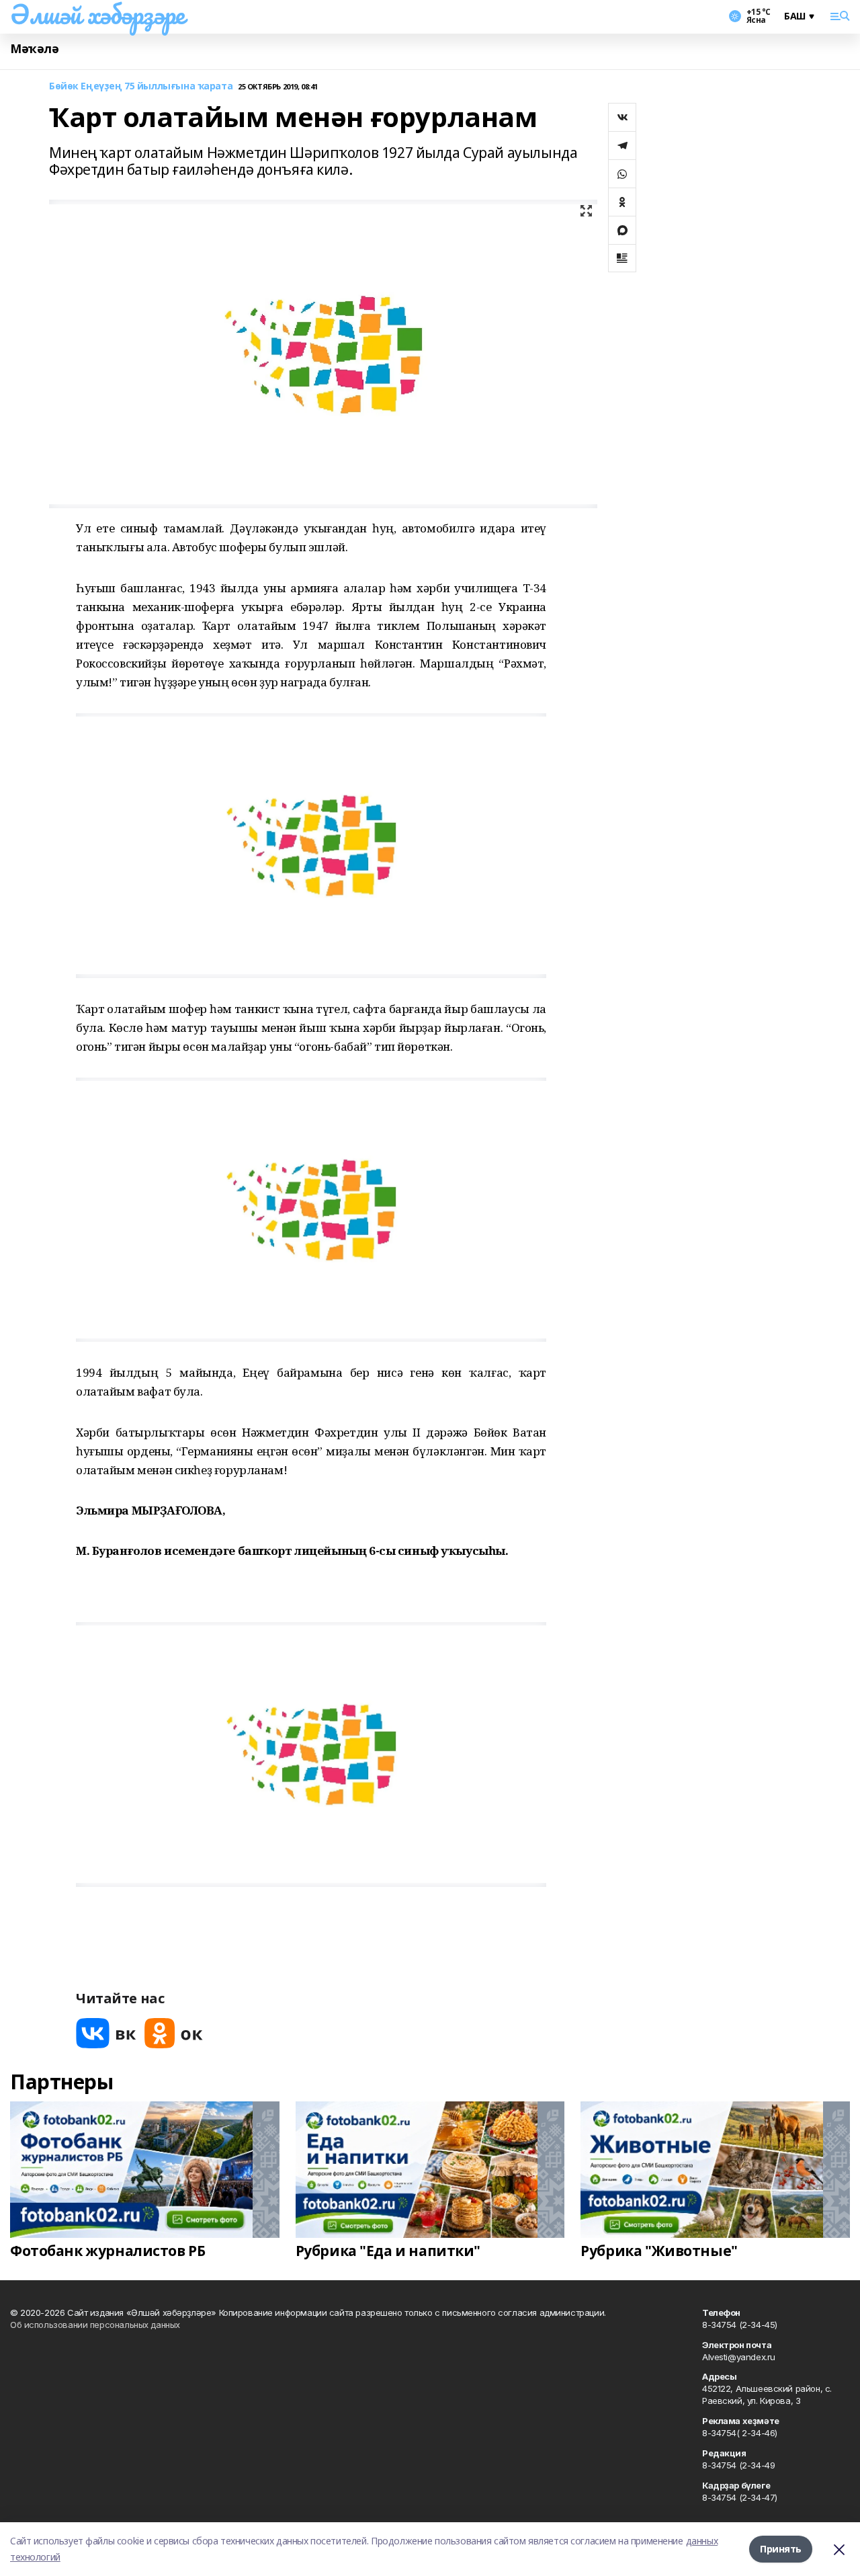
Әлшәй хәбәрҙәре (97, 14)
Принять (781, 2549)
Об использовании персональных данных (95, 2325)
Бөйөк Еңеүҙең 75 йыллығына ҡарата (141, 86)
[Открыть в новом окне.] (106, 2033)
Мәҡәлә (34, 49)
